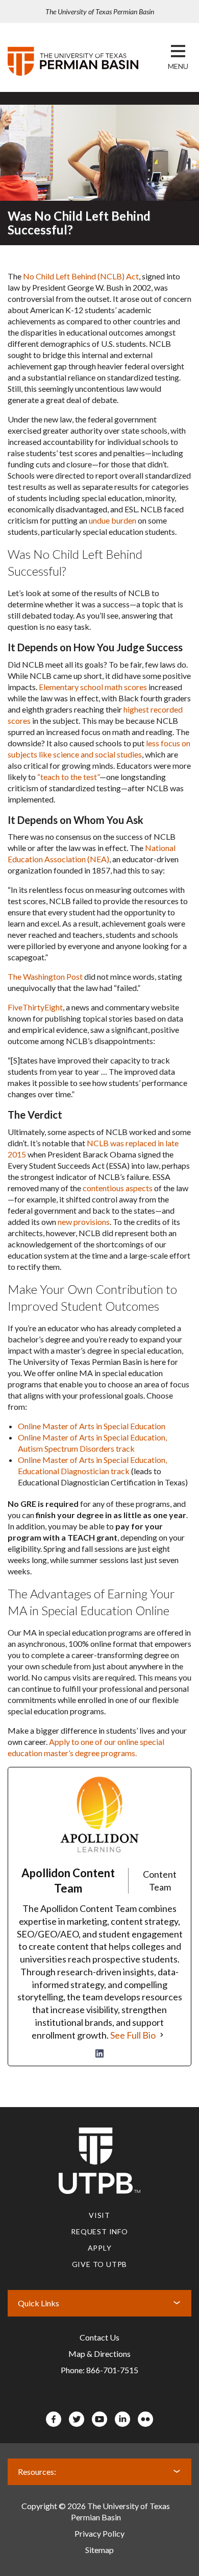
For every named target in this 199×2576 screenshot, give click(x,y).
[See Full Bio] (162, 2035)
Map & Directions (99, 2354)
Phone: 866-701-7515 (99, 2370)
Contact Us (99, 2337)
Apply (100, 2248)
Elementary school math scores (93, 687)
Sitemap (99, 2550)
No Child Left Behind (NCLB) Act (81, 276)
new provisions (84, 1222)
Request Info (99, 2231)
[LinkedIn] (99, 2053)
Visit (99, 2215)
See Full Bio (133, 2035)
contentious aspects (118, 1188)
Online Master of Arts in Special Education (92, 1426)
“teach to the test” (68, 777)
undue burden (113, 520)
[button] (178, 66)
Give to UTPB (100, 2264)
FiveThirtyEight (35, 1007)
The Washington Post (45, 976)
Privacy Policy (99, 2533)
